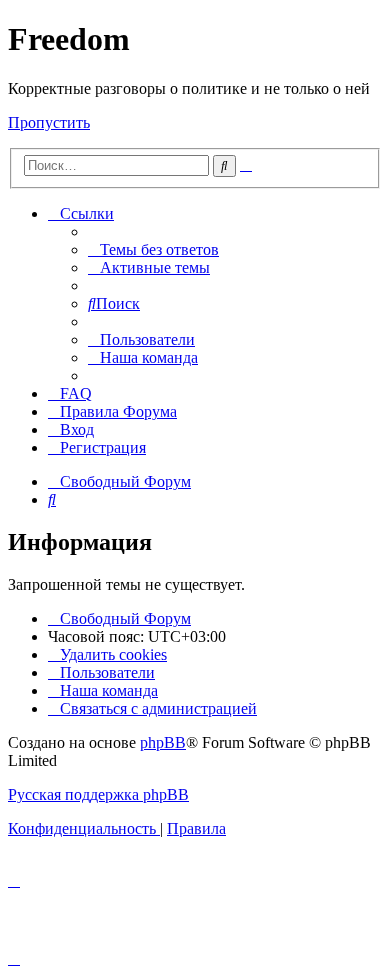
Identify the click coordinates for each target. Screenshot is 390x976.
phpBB (163, 742)
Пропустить (49, 122)
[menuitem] (153, 249)
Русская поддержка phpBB (98, 794)
